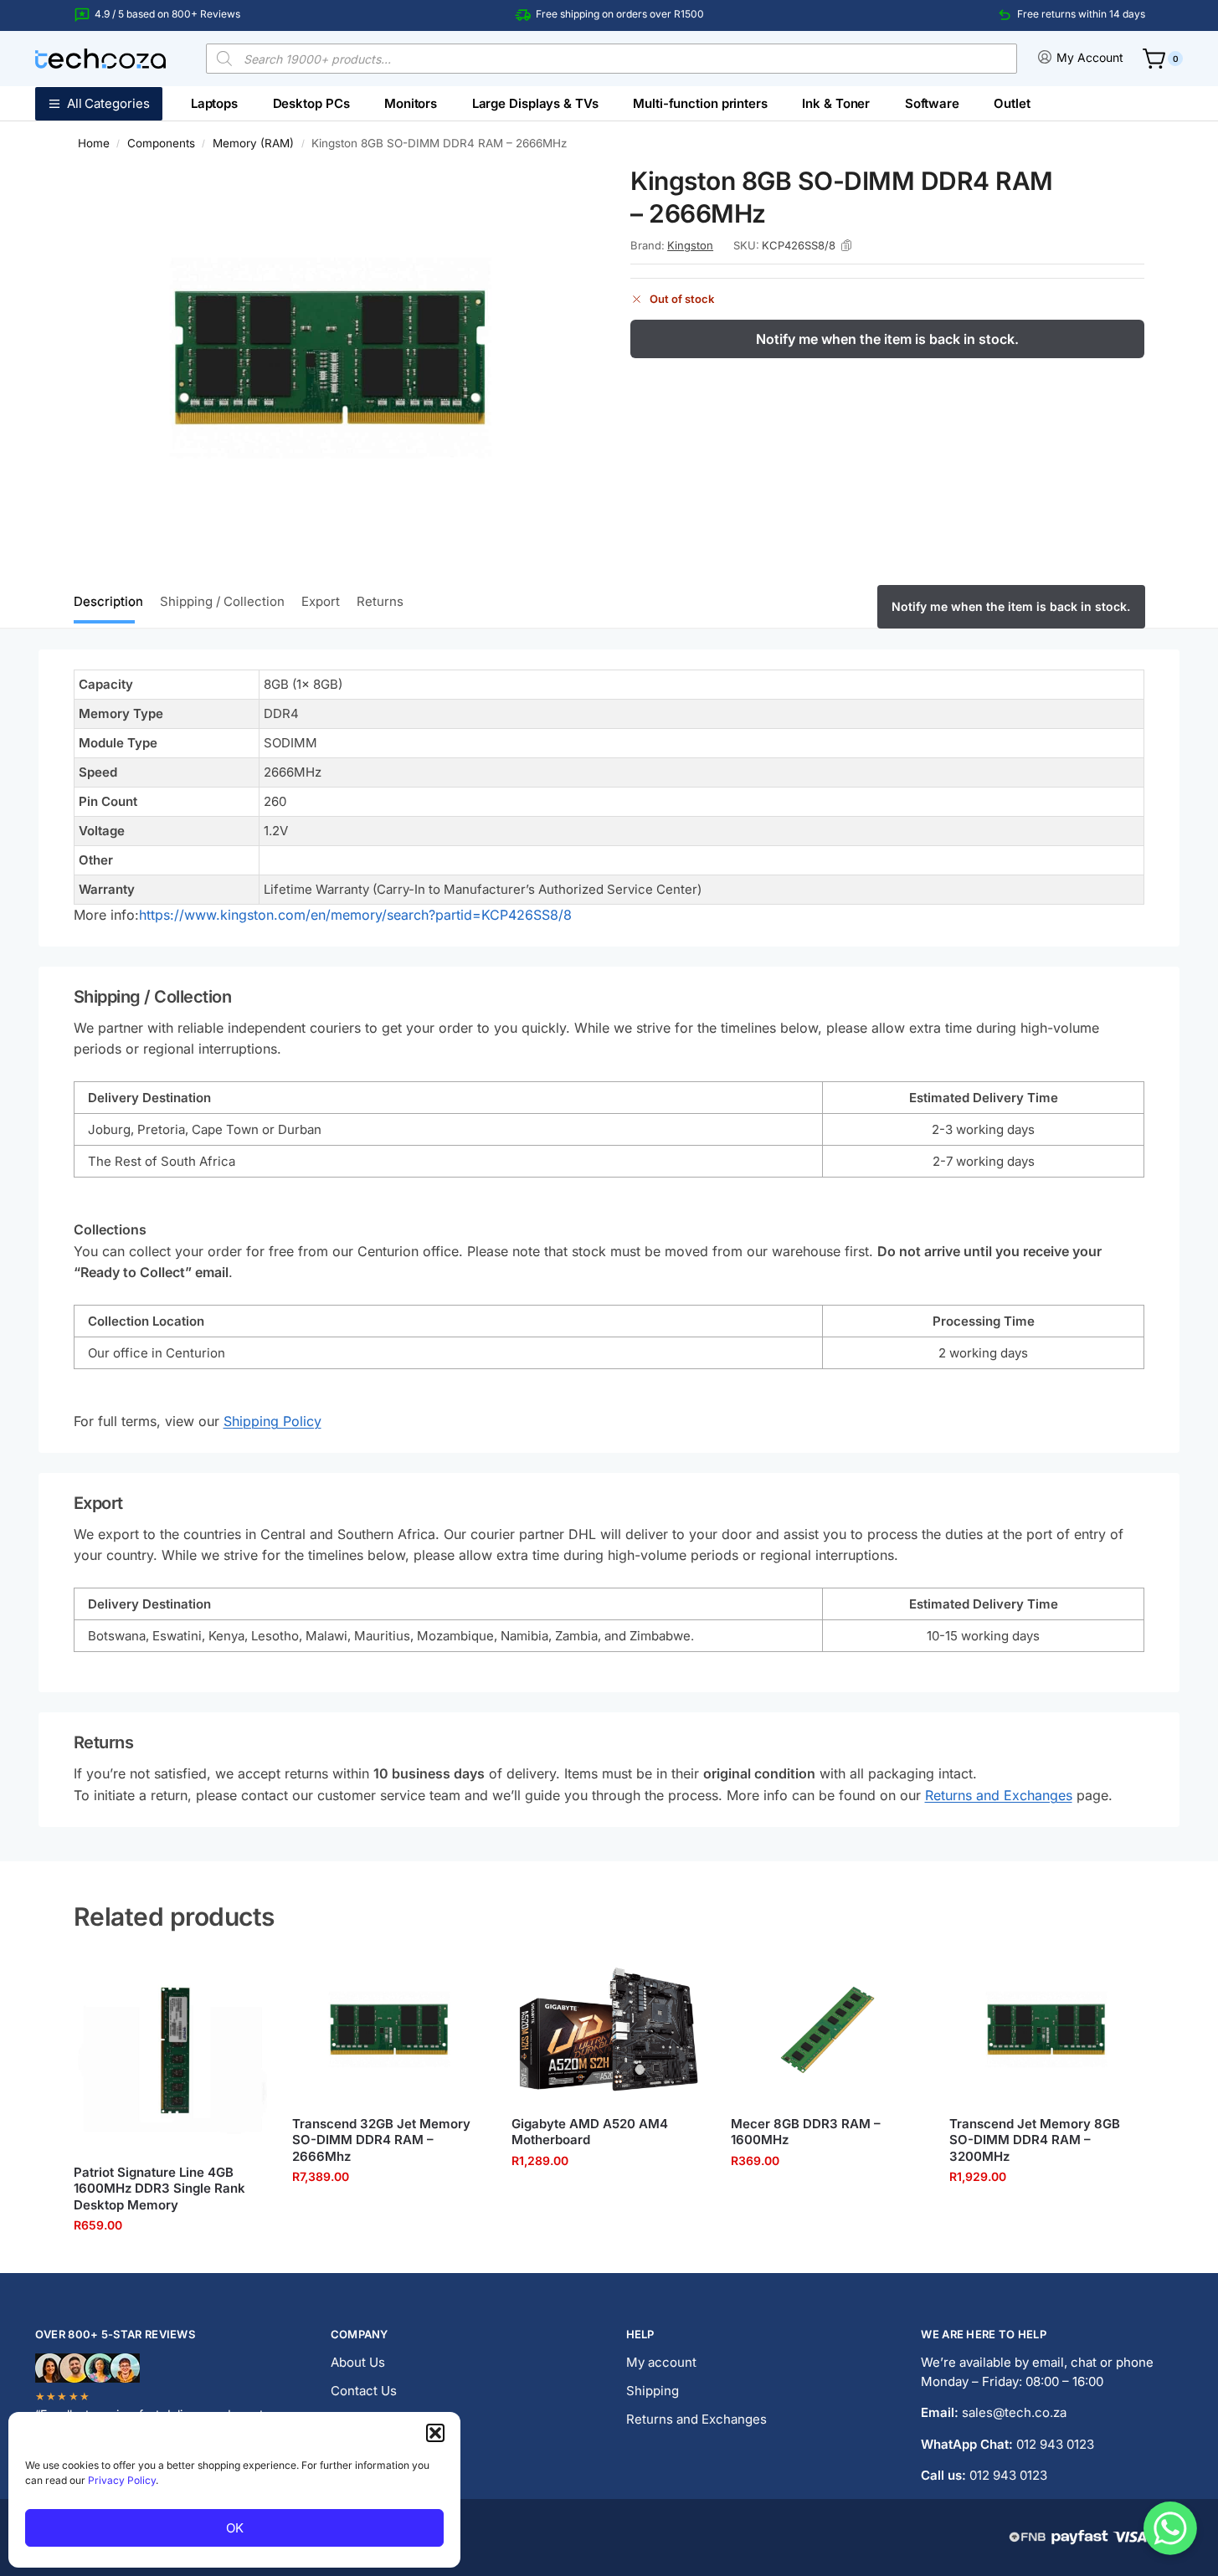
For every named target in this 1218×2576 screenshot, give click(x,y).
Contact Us (364, 2391)
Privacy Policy (122, 2480)
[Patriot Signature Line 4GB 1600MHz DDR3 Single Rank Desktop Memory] (171, 2054)
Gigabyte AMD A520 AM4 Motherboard (590, 2132)
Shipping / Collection (222, 601)
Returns (380, 601)
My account (661, 2362)
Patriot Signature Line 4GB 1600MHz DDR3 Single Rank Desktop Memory (159, 2189)
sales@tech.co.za (1014, 2412)
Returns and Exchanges (999, 1795)
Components (161, 143)
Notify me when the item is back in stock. (887, 339)
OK (235, 2528)
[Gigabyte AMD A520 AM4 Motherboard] (609, 2029)
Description (108, 601)
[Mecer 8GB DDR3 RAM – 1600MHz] (828, 2029)
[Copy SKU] (846, 245)
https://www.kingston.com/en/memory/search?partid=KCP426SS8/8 (355, 915)
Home (94, 143)
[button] (435, 2433)
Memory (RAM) (253, 143)
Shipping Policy (272, 1421)
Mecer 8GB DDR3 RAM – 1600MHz (806, 2132)
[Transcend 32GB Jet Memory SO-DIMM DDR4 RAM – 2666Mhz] (389, 2029)
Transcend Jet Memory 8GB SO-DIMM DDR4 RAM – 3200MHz (1035, 2140)
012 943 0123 (1055, 2444)
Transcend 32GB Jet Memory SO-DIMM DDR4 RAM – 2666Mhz (381, 2140)
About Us (358, 2362)
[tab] (113, 600)
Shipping (653, 2391)
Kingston (690, 245)
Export (321, 601)
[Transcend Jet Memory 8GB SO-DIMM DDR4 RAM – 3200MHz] (1046, 2029)
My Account (1090, 57)
